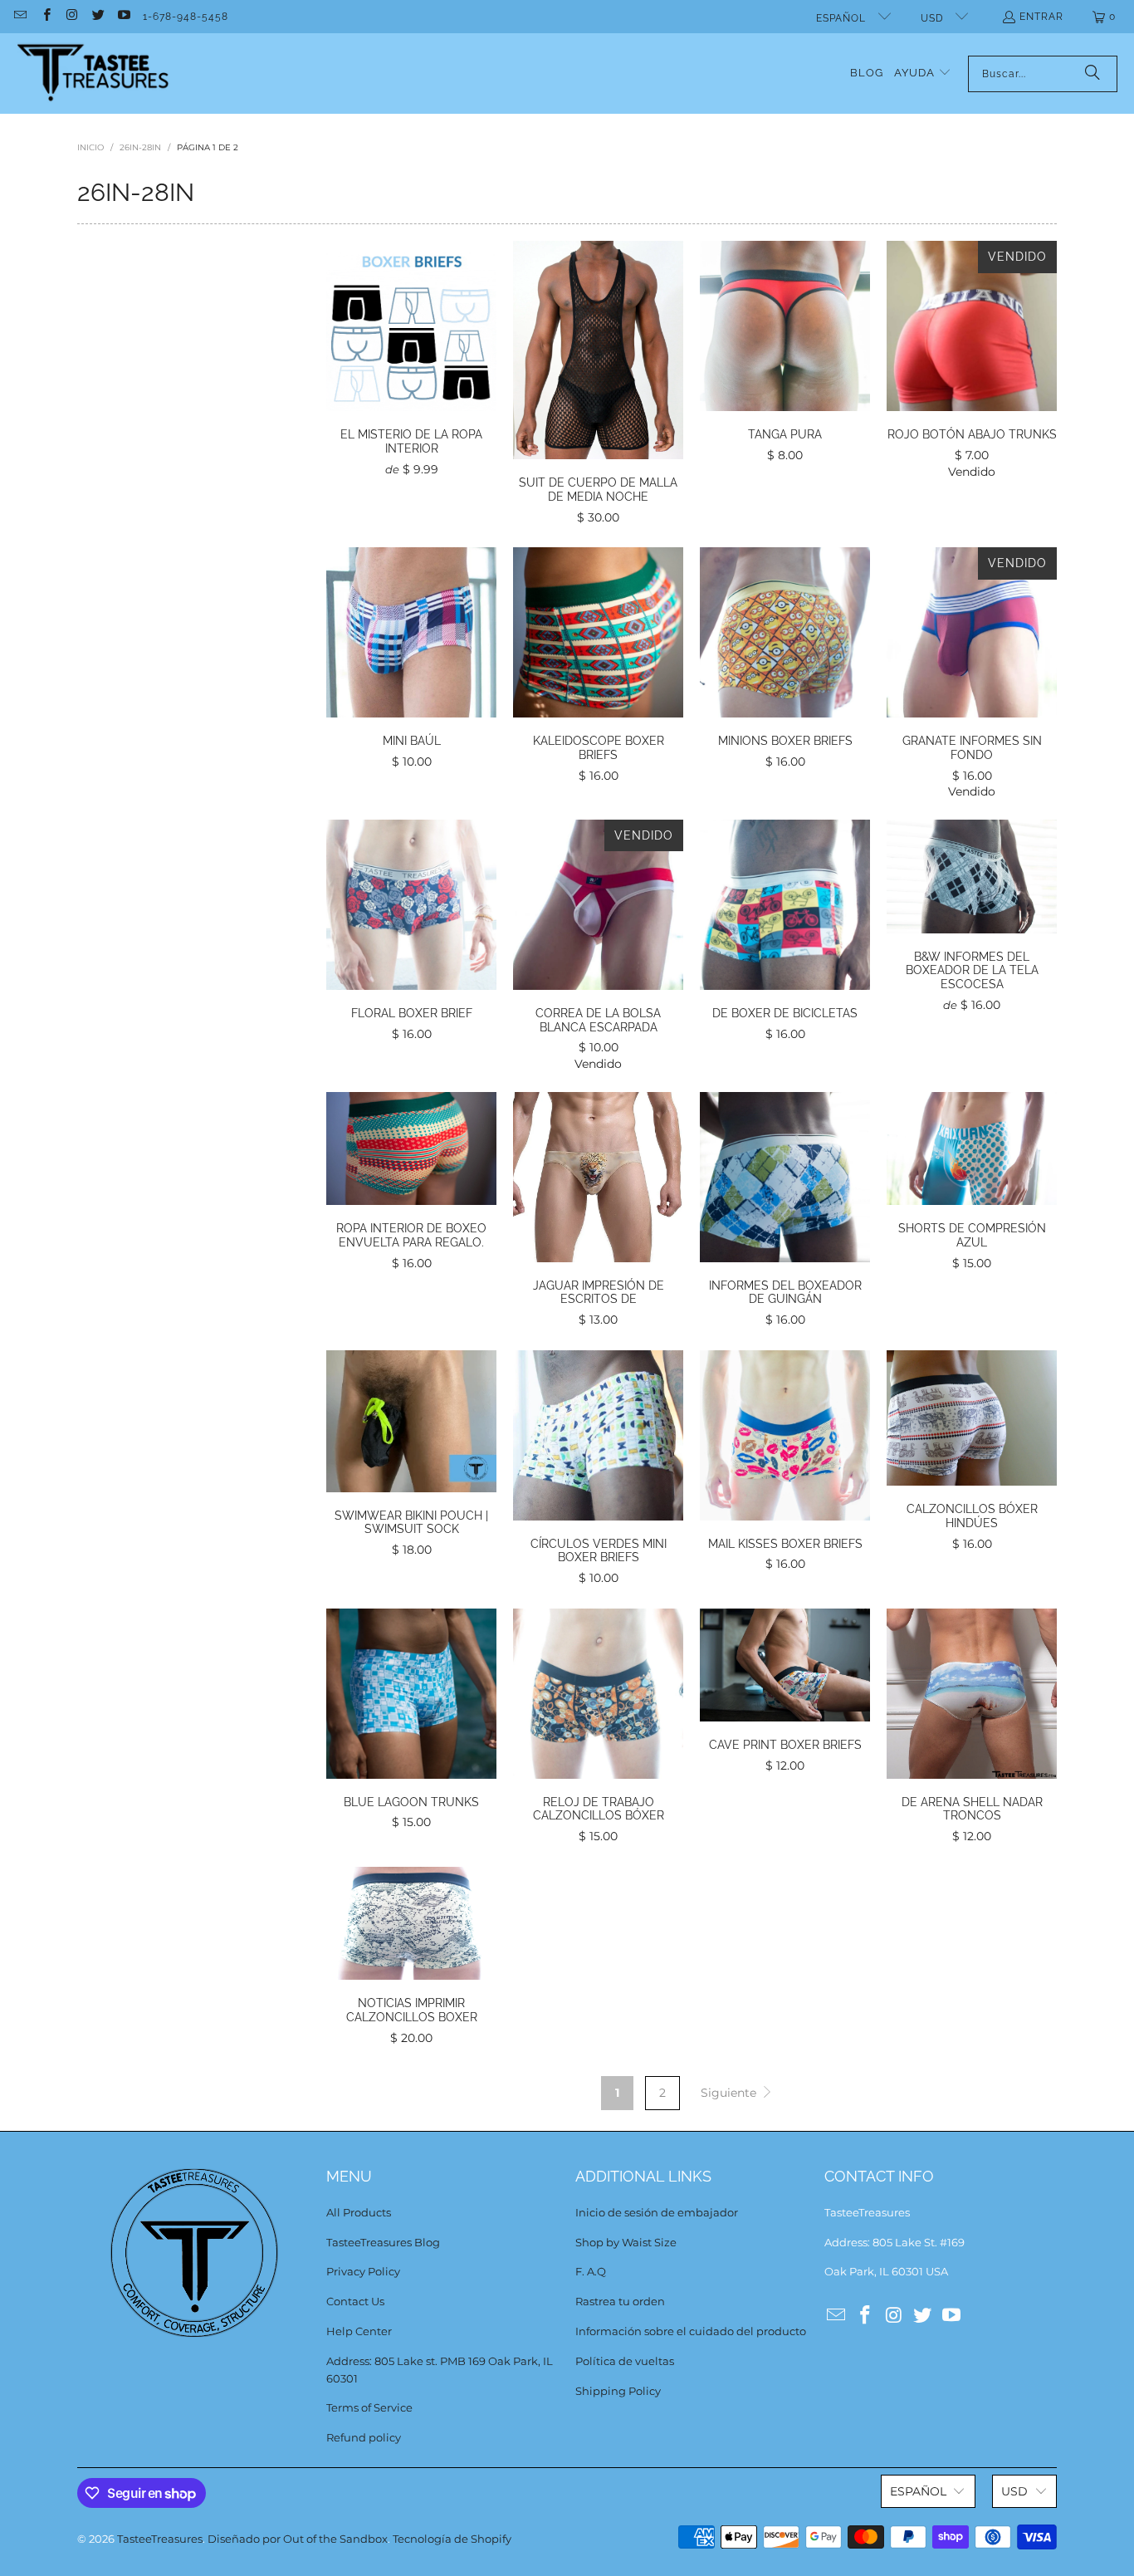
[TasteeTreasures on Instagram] (72, 17)
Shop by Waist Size (626, 2242)
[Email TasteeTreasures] (20, 17)
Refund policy (364, 2437)
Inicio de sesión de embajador (657, 2212)
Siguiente (730, 2093)
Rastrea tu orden (620, 2301)
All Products (359, 2212)
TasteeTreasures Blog (383, 2242)
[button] (923, 73)
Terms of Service (369, 2407)
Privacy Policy (363, 2271)
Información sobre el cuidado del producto (691, 2331)
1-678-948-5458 (186, 17)
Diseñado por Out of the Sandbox (298, 2539)
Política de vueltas (625, 2361)
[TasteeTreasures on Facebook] (45, 17)
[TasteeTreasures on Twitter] (98, 17)
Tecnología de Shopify (452, 2539)
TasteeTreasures (160, 2539)
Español (843, 18)
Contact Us (355, 2301)
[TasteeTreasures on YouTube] (123, 17)
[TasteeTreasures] (93, 73)
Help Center (359, 2331)
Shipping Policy (618, 2391)
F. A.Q (591, 2271)
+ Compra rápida (412, 365)
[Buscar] (1092, 74)
